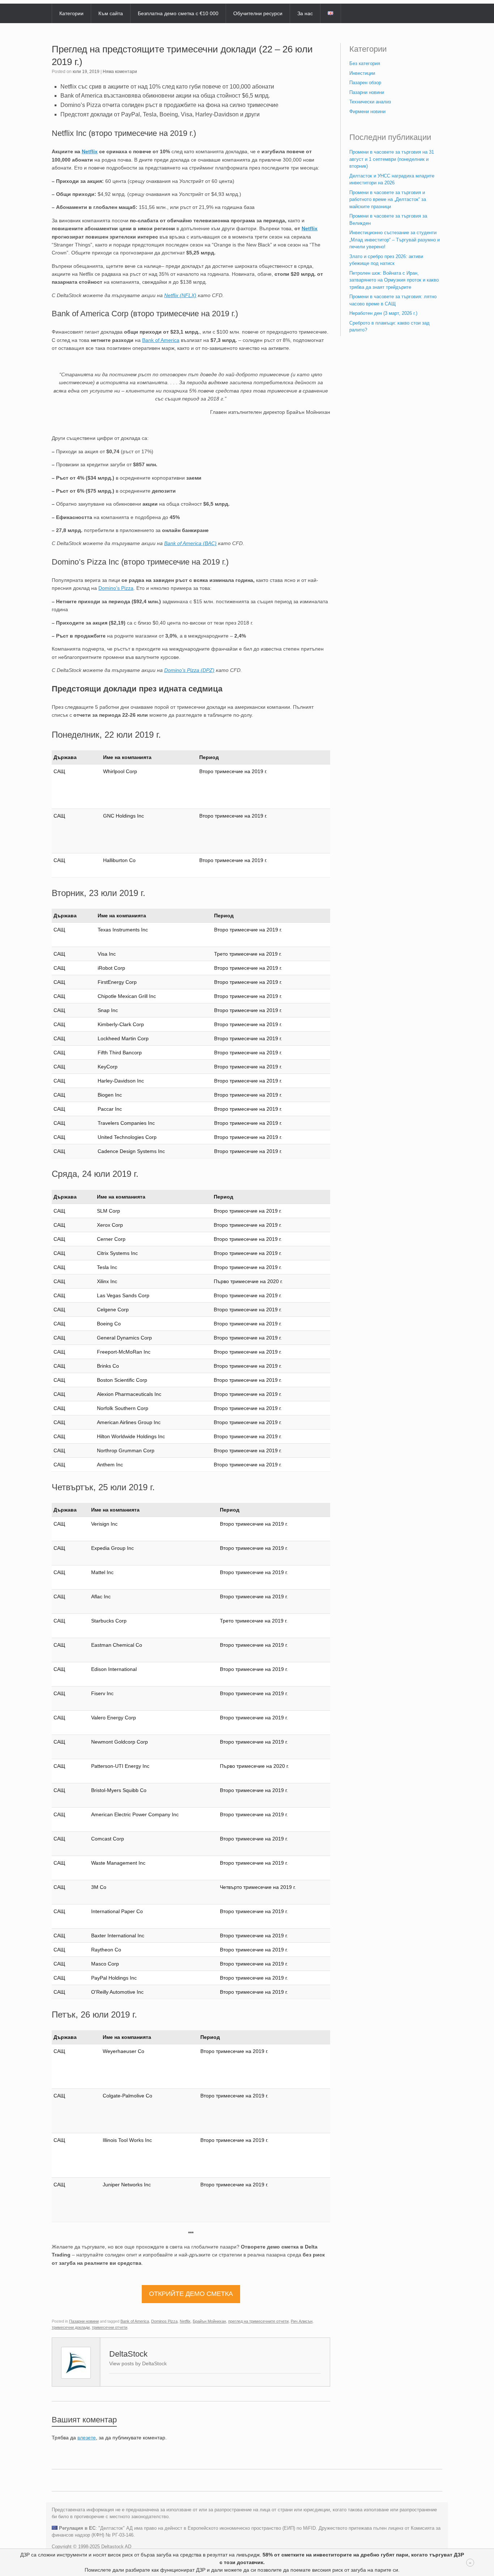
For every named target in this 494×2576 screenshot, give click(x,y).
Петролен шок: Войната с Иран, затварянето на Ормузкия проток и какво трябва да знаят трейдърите (394, 280)
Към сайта (111, 13)
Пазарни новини (84, 2321)
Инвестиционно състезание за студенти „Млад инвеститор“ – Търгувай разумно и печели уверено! (395, 240)
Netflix (90, 151)
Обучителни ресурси (258, 13)
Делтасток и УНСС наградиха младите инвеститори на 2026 (392, 179)
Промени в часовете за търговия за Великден (388, 220)
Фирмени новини (367, 112)
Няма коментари (120, 72)
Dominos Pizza (164, 2321)
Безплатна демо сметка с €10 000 (178, 13)
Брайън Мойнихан (209, 2321)
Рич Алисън (302, 2321)
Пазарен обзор (365, 83)
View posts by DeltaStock (138, 2363)
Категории (71, 13)
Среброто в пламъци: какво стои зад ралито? (389, 327)
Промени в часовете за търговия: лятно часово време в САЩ (393, 300)
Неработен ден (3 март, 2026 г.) (383, 313)
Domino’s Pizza (116, 588)
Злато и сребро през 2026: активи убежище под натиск (386, 260)
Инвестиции (362, 73)
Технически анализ (370, 102)
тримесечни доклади (71, 2327)
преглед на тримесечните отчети (258, 2321)
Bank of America (161, 340)
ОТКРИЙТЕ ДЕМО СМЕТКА (191, 2294)
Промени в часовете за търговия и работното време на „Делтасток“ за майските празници (388, 200)
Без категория (365, 63)
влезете (87, 2438)
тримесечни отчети (110, 2327)
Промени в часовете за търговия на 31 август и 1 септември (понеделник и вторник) (392, 159)
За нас (305, 13)
